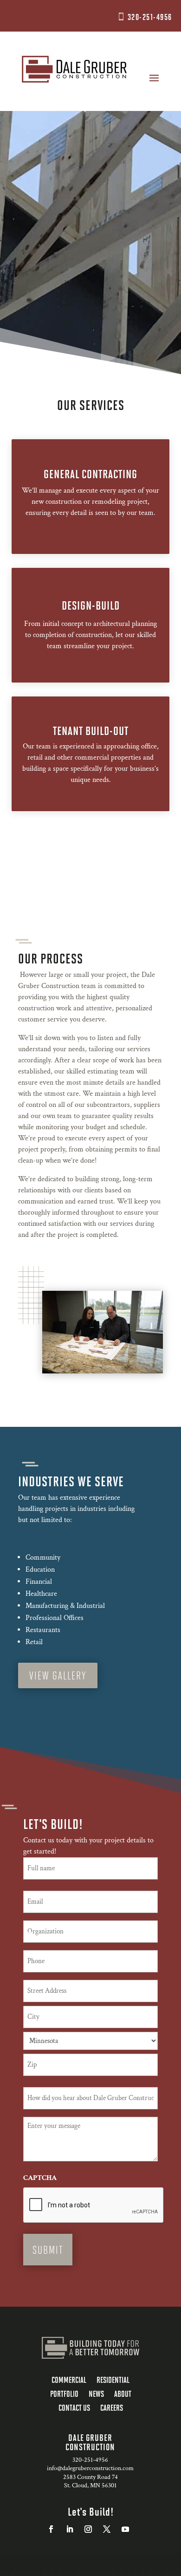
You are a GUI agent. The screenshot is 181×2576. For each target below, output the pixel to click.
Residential (113, 2381)
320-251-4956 (150, 17)
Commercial (69, 2381)
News (96, 2394)
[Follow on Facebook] (51, 2529)
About (123, 2394)
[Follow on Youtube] (125, 2529)
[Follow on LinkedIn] (70, 2529)
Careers (112, 2408)
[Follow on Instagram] (88, 2529)
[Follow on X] (107, 2529)
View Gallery (58, 1675)
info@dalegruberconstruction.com (90, 2468)
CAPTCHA (40, 2178)
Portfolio (64, 2394)
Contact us (74, 2408)
